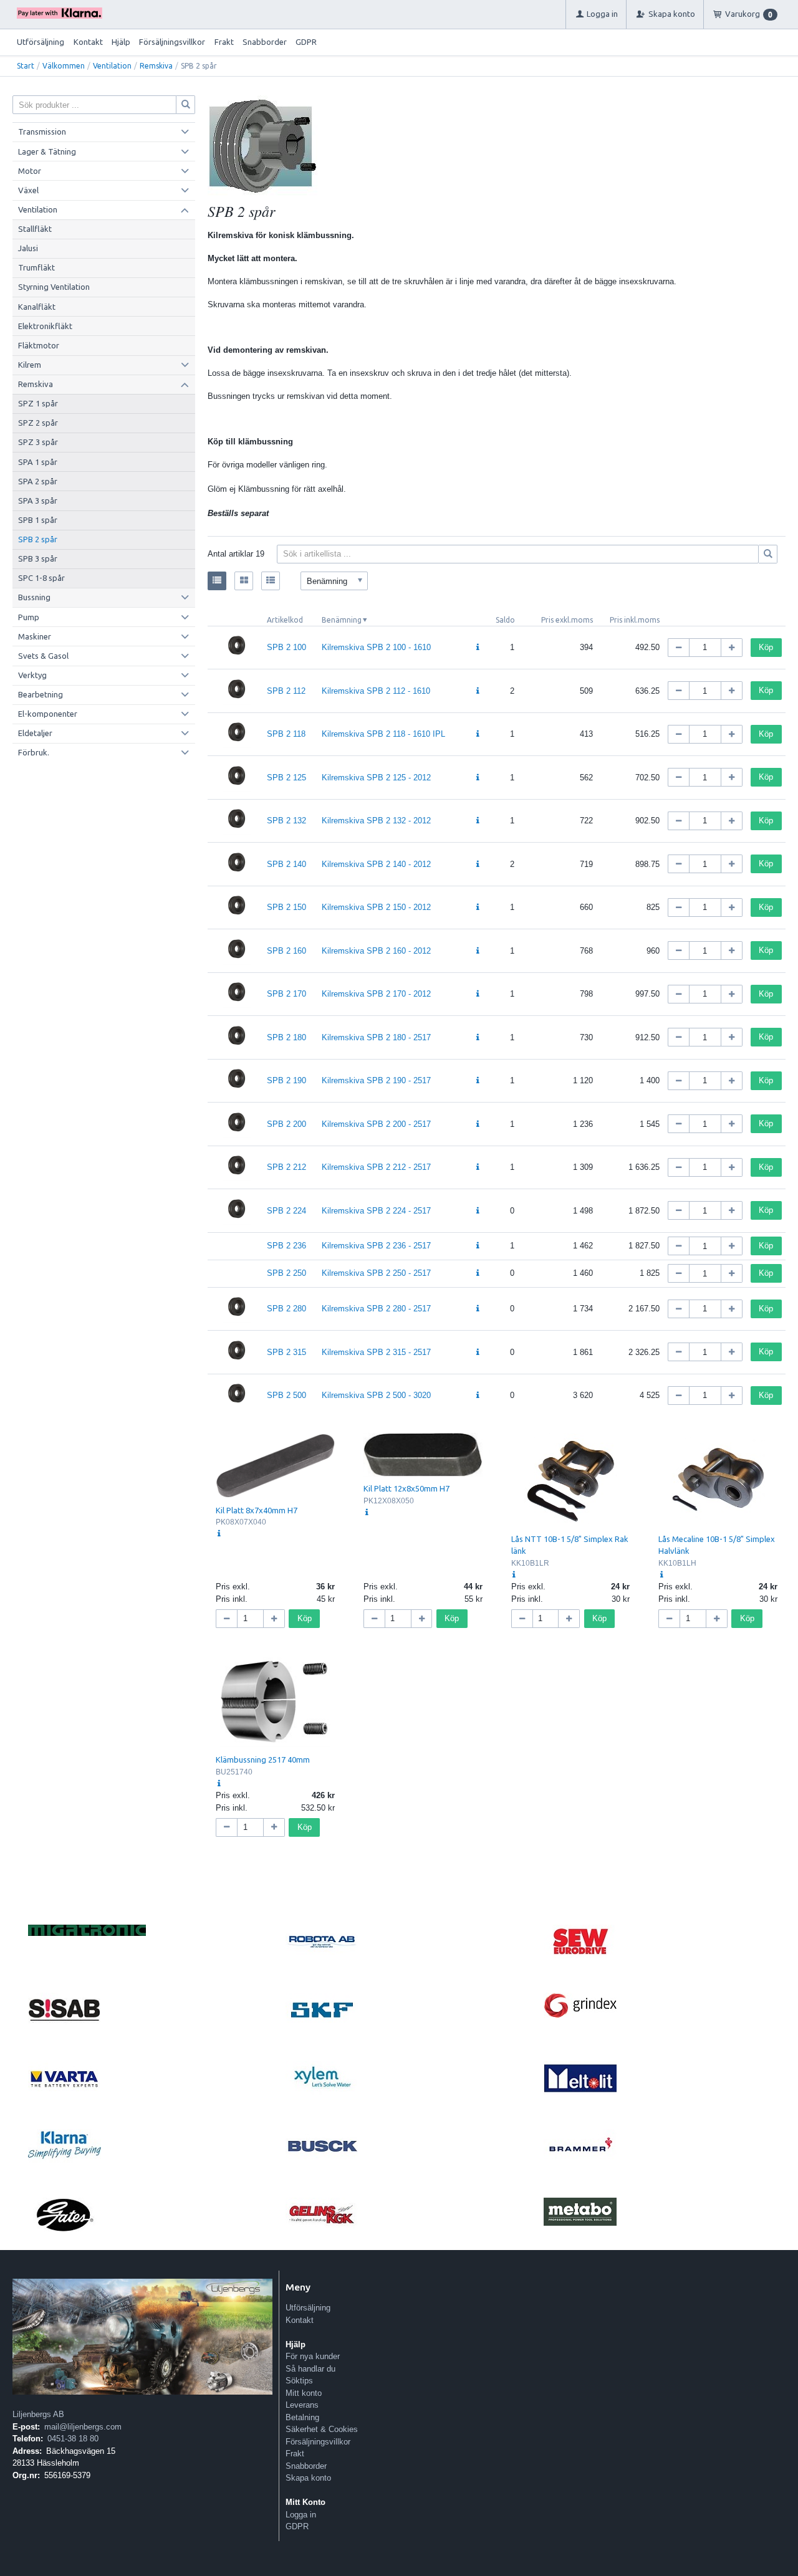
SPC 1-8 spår (41, 578)
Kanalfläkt (37, 307)
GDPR (306, 42)
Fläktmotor (39, 345)
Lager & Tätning (47, 151)
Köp (766, 647)
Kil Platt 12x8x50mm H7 (406, 1488)
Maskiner (35, 636)
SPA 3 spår (38, 500)
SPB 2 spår (38, 539)
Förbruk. (34, 752)
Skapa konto (308, 2478)
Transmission (42, 132)
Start (26, 66)
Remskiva (156, 66)
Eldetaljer (35, 733)
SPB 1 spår (38, 520)
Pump (29, 617)
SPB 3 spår (38, 558)
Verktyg (32, 675)
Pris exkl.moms (567, 620)
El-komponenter (48, 714)
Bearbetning (41, 694)
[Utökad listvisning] (271, 581)
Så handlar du (310, 2369)
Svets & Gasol (43, 656)
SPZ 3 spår (38, 442)
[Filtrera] (768, 554)
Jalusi (28, 248)
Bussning (34, 597)
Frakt (224, 42)
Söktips (299, 2381)
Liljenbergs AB (38, 2414)
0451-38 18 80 (73, 2439)
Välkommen (64, 66)
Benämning (342, 620)
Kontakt (88, 42)
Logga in (301, 2515)
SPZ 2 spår (38, 423)
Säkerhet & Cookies (322, 2429)
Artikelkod (285, 620)
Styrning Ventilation (54, 287)
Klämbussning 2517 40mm (263, 1760)
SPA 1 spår (38, 462)
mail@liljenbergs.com (83, 2427)
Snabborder (265, 42)
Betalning (302, 2417)
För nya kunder (313, 2356)
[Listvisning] (217, 581)
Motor (30, 171)
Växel (28, 190)
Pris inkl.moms (635, 620)
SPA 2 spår (38, 481)
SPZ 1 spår (38, 403)
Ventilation (112, 66)
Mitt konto (304, 2393)
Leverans (302, 2405)
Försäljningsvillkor (172, 42)
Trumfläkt (36, 267)
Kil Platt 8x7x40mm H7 (257, 1510)
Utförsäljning (41, 42)
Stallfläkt (35, 229)
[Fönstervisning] (244, 581)
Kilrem (30, 365)
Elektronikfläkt (45, 326)
